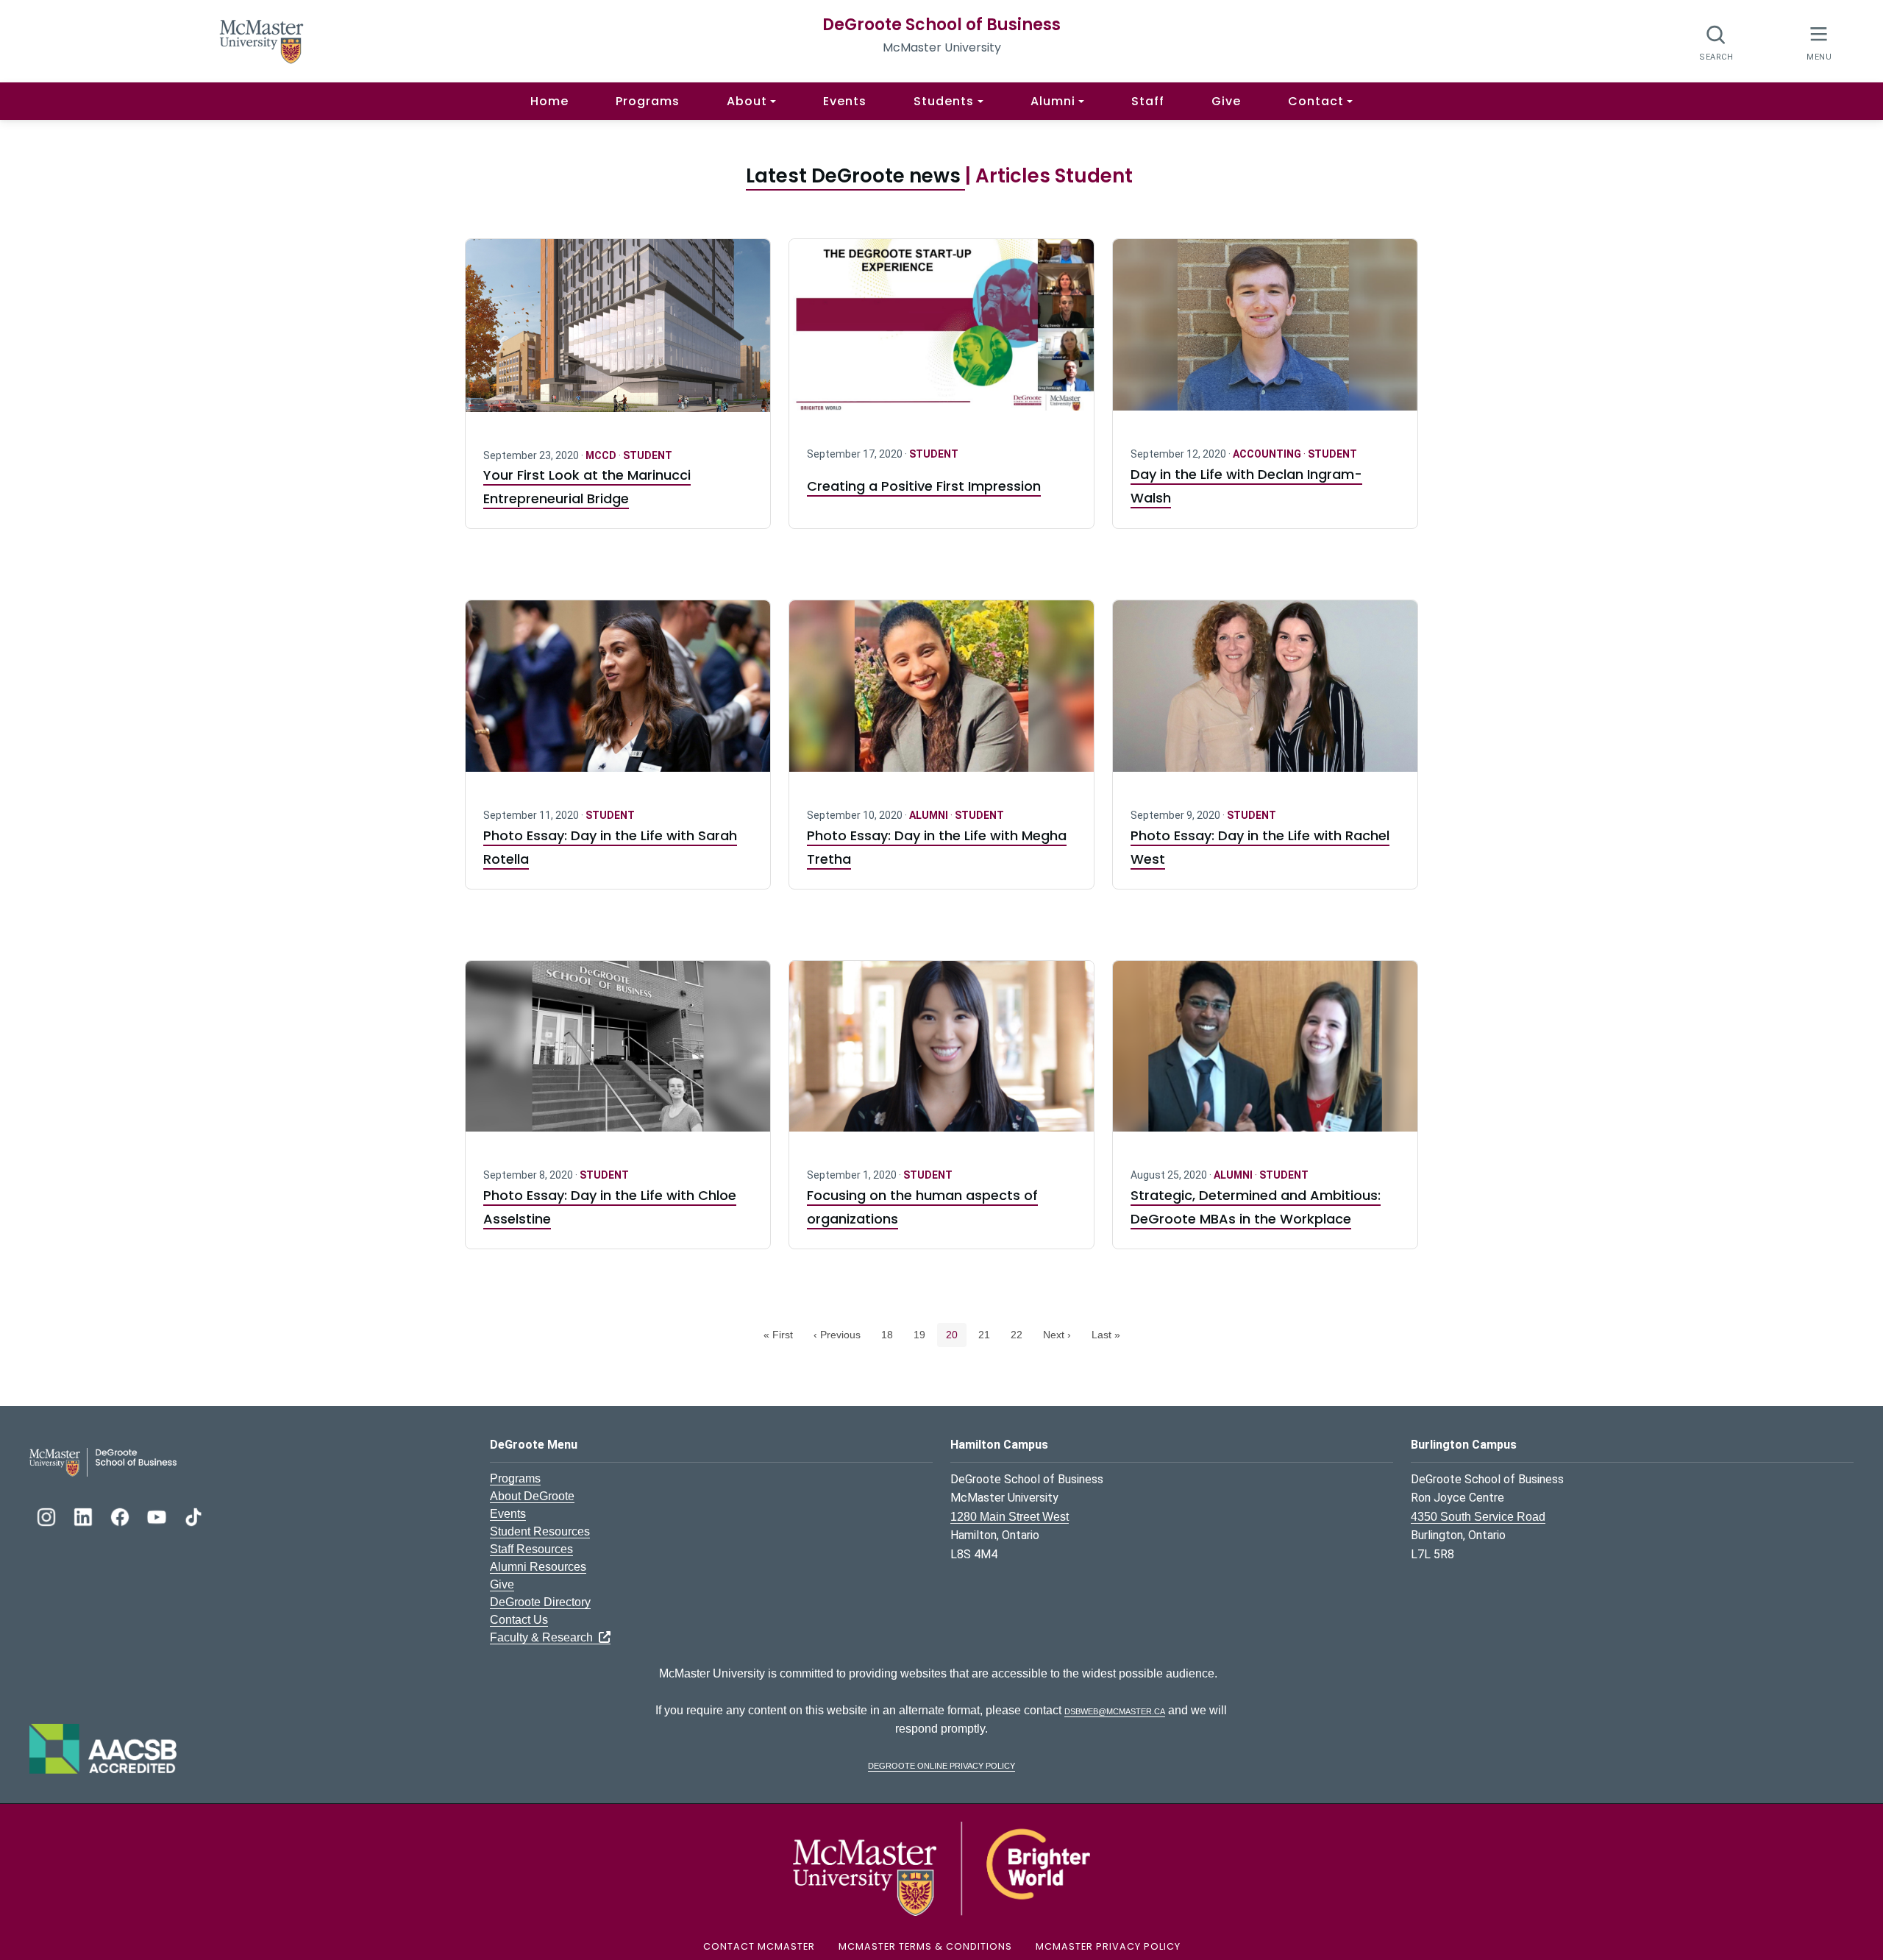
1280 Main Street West (1010, 1517)
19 (923, 1334)
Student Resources (540, 1531)
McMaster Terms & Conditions (925, 1946)
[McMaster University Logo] (941, 1868)
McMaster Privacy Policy (1108, 1946)
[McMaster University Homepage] (262, 40)
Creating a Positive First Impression (924, 486)
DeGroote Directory (540, 1602)
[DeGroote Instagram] (48, 1515)
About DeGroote (532, 1496)
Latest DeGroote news (855, 176)
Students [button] (944, 101)
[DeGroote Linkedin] (85, 1515)
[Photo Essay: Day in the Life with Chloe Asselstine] (618, 1055)
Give (1226, 101)
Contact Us (519, 1620)
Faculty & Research (544, 1637)
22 (1021, 1334)
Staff (1148, 101)
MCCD (602, 455)
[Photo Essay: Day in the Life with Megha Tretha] (941, 695)
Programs (648, 101)
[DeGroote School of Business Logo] (103, 1461)
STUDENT (648, 455)
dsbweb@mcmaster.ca (1115, 1710)
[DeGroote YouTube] (158, 1515)
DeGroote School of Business (941, 25)
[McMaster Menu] (1819, 42)
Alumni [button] (1053, 101)
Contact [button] (1316, 101)
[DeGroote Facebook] (121, 1515)
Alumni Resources (538, 1567)
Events (845, 101)
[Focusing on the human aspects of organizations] (941, 1055)
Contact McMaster (759, 1946)
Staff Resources (531, 1549)
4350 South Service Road (1478, 1517)
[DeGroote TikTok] (193, 1515)
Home (549, 101)
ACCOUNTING (1268, 454)
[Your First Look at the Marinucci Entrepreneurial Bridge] (618, 334)
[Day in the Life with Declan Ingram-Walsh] (1265, 334)
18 (891, 1334)
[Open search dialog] (1716, 42)
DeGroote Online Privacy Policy (941, 1765)
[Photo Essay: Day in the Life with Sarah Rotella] (618, 695)
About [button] (747, 101)
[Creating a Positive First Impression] (941, 334)
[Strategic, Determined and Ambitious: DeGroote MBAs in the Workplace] (1265, 1055)
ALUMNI (930, 815)
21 (988, 1334)
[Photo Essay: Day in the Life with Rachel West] (1265, 695)
